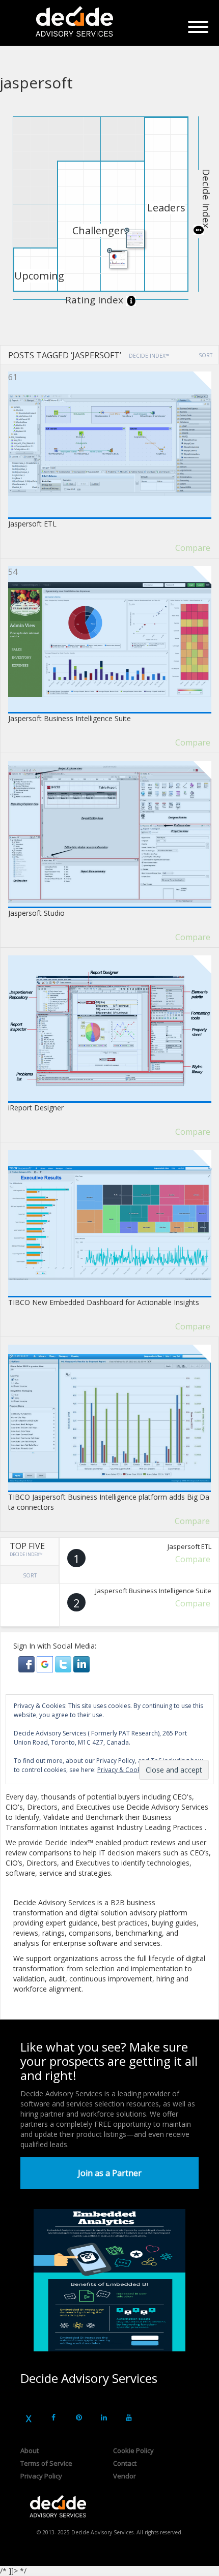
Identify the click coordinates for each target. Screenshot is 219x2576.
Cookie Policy (133, 2450)
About (30, 2450)
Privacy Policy (41, 2476)
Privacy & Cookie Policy (131, 1770)
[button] (28, 1664)
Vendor (125, 2476)
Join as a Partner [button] (110, 2173)
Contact (125, 2463)
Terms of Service (46, 2463)
